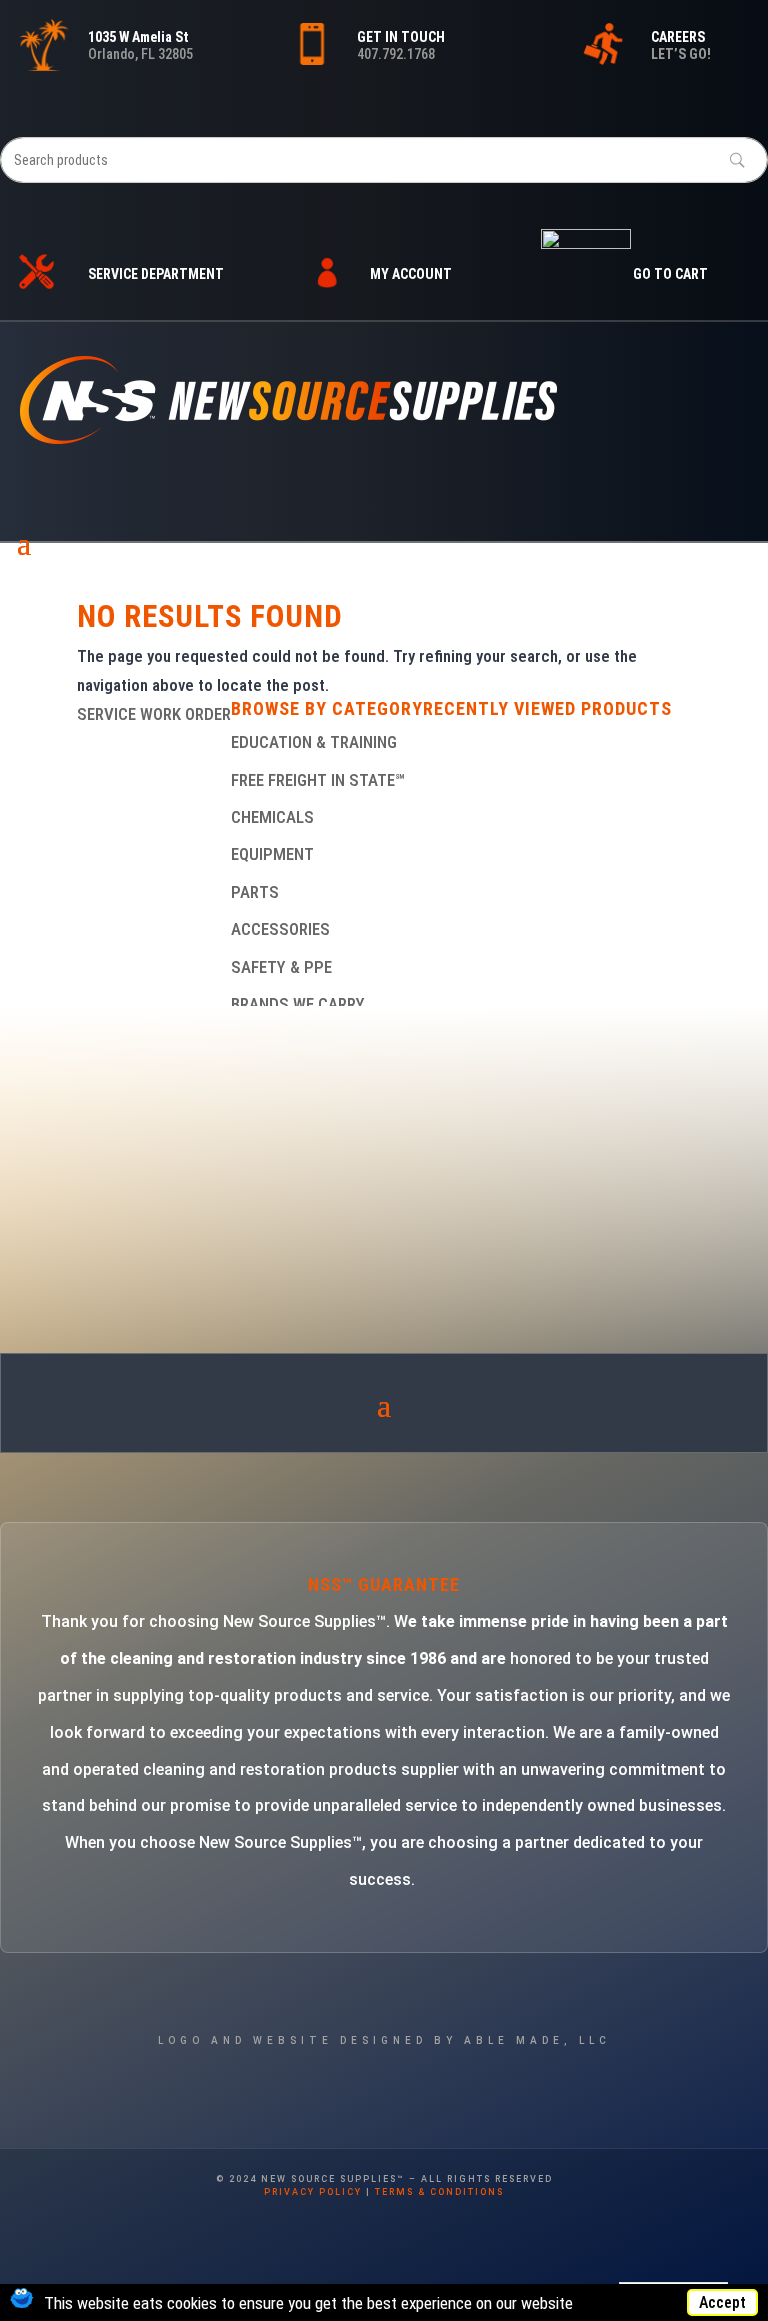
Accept (722, 2302)
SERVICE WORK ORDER (154, 714)
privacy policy (313, 2192)
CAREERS (678, 37)
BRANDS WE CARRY (298, 1004)
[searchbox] (384, 160)
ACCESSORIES (280, 929)
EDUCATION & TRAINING (314, 742)
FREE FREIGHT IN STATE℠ (317, 780)
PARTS (255, 892)
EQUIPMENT (272, 854)
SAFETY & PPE (281, 967)
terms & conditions (439, 2192)
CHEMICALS (272, 817)
